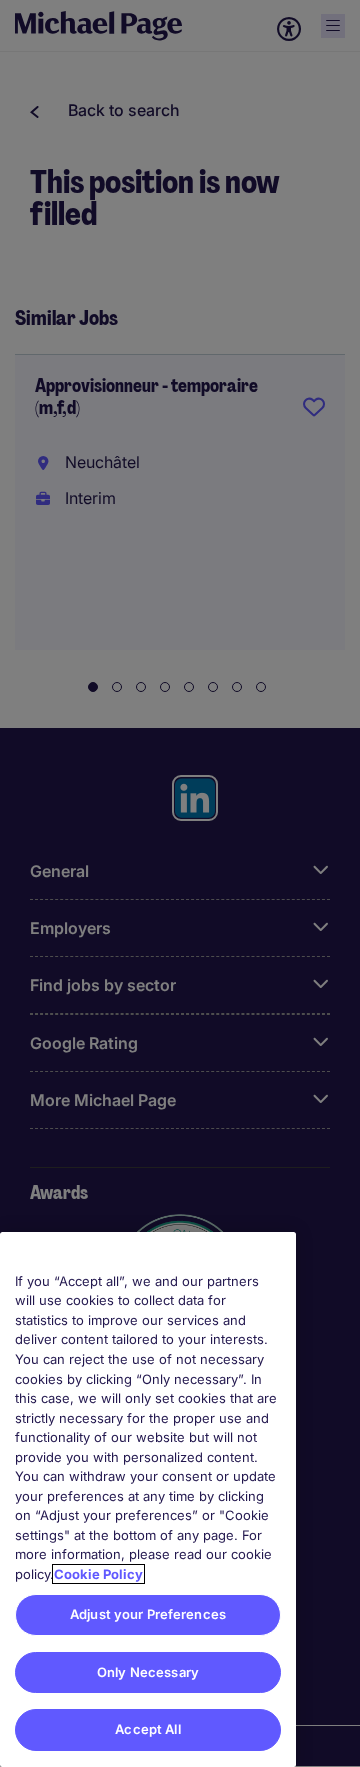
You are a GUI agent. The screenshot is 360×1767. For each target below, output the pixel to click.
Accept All (147, 1729)
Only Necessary (148, 1672)
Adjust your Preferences (148, 1614)
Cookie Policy (98, 1574)
